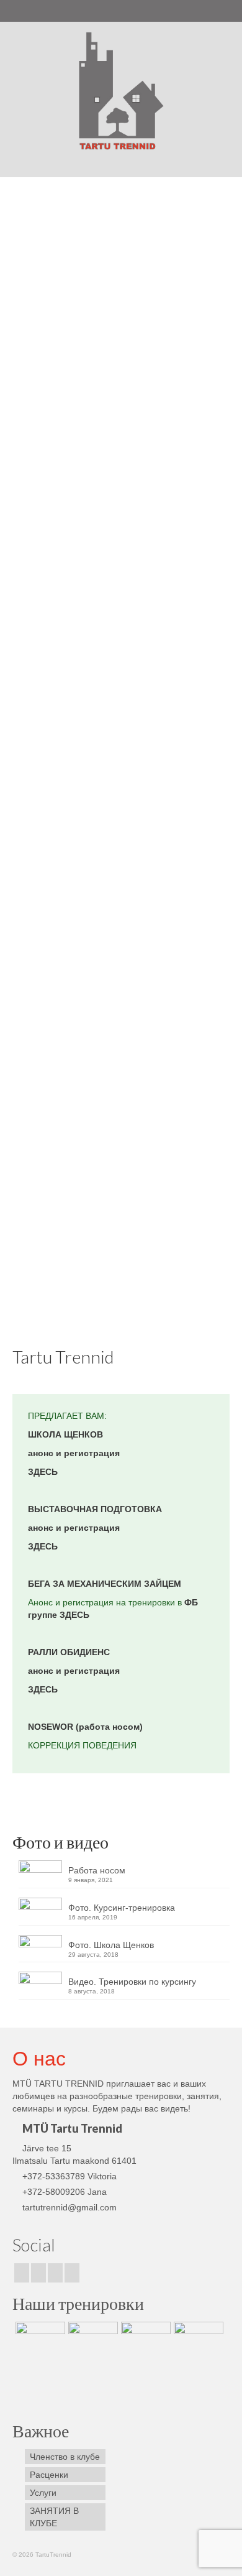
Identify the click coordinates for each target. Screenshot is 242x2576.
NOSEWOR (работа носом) (85, 1727)
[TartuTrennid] (121, 91)
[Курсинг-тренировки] (144, 2337)
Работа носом (97, 1870)
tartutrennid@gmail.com (69, 2207)
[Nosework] (121, 595)
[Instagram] (38, 2273)
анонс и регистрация (74, 1453)
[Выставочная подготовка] (39, 2337)
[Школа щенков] (92, 2337)
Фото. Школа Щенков (111, 1945)
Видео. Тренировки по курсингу (132, 1982)
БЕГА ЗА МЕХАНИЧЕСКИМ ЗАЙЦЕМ (105, 1584)
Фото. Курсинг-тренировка (122, 1908)
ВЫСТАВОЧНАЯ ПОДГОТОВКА (95, 1509)
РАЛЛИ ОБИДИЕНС (69, 1652)
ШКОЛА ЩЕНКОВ (65, 1434)
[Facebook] (22, 2273)
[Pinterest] (55, 2273)
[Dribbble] (72, 2273)
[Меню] (215, 162)
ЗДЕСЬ (43, 1472)
